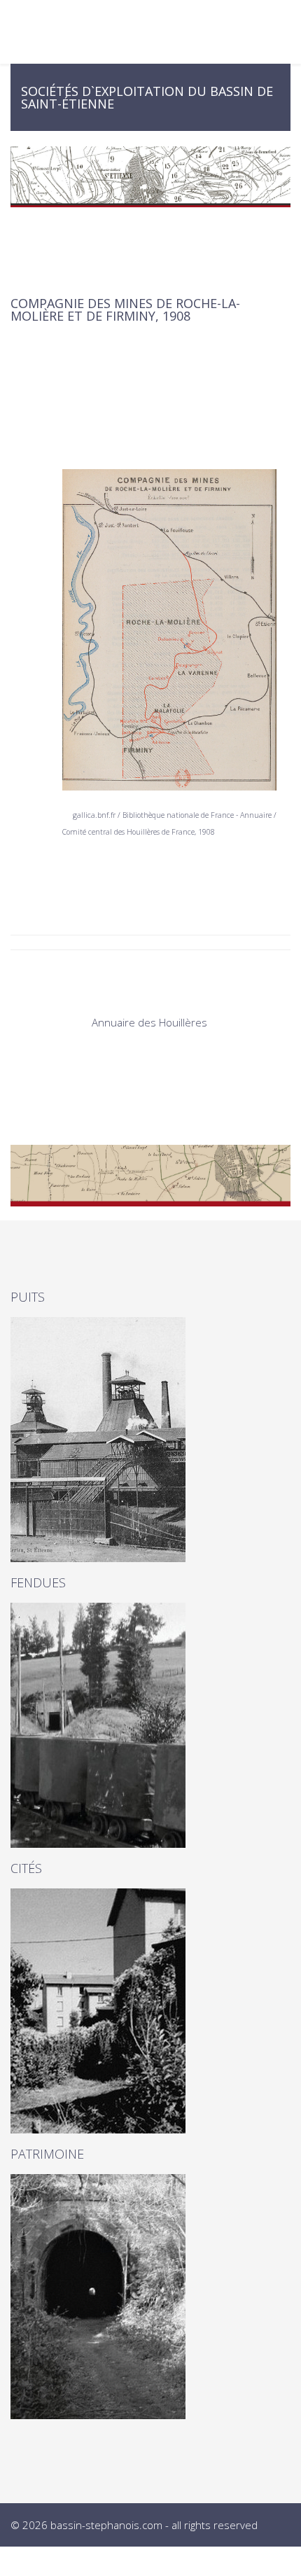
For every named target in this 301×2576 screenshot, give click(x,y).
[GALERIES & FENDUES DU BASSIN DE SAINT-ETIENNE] (150, 1725)
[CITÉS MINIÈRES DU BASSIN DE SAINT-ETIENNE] (150, 2011)
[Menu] (286, 32)
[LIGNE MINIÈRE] (150, 2297)
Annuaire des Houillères (151, 1022)
